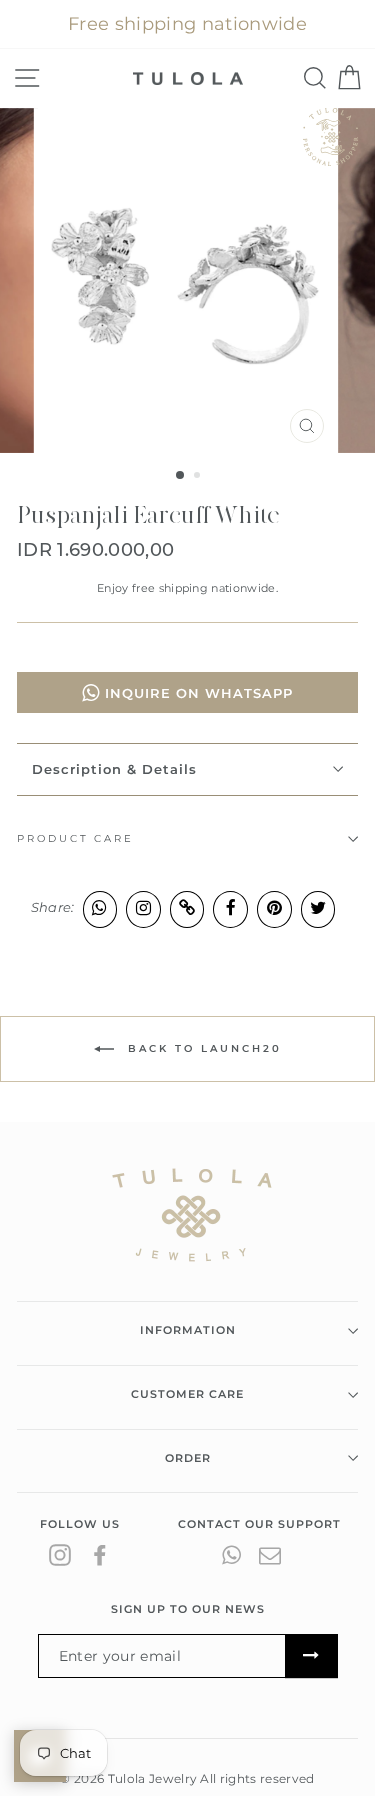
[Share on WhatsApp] (100, 908)
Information (188, 1330)
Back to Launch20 (202, 1048)
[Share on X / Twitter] (318, 908)
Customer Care (187, 1394)
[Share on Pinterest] (274, 908)
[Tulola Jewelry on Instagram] (60, 1555)
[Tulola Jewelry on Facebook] (100, 1555)
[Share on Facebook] (230, 908)
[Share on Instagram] (143, 908)
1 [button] (181, 476)
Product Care (75, 838)
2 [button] (199, 477)
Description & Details (114, 769)
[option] (188, 280)
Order (188, 1458)
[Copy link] (187, 908)
